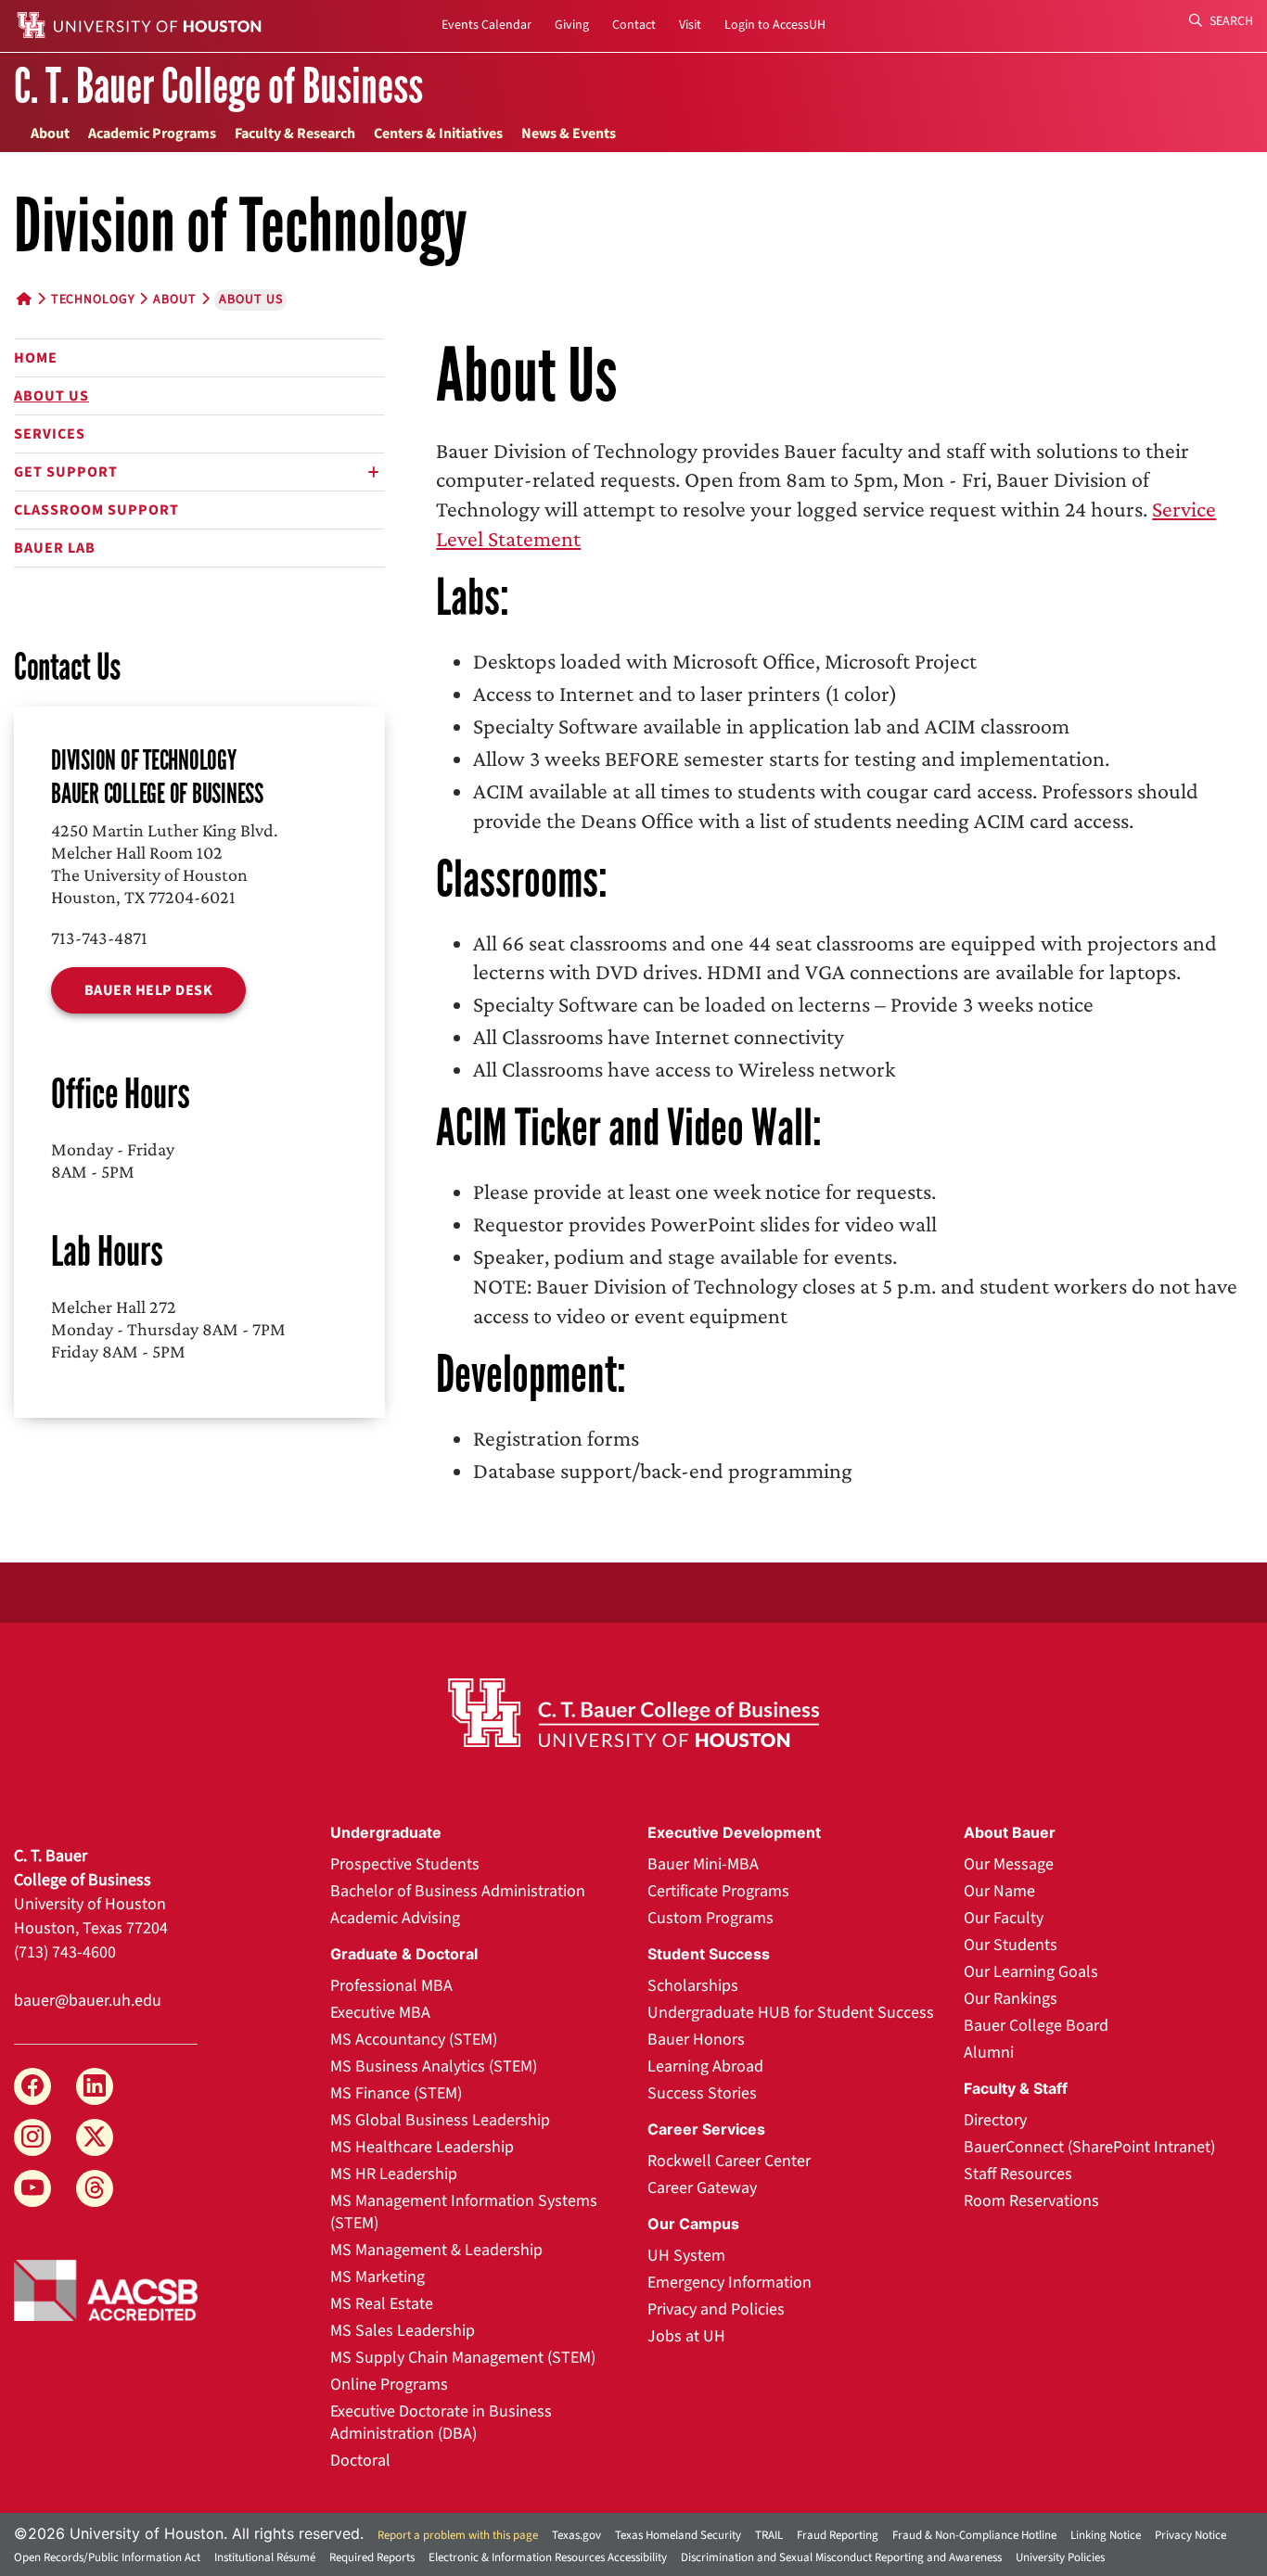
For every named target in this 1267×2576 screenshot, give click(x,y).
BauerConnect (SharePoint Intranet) (1089, 2147)
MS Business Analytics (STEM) (434, 2066)
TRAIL (769, 2535)
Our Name (999, 1891)
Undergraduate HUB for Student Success (791, 2013)
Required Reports (372, 2557)
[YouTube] (32, 2188)
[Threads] (95, 2188)
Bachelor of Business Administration (458, 1891)
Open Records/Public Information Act (107, 2557)
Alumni (989, 2053)
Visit (690, 25)
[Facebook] (32, 2086)
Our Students (1011, 1945)
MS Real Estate (382, 2304)
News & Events (569, 134)
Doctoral (360, 2461)
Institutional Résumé (265, 2557)
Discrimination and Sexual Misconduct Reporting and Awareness (841, 2557)
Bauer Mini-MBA (703, 1864)
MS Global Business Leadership (440, 2120)
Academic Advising (395, 1918)
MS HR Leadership (394, 2174)
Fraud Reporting (838, 2535)
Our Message (1009, 1864)
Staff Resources (1018, 2174)
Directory (995, 2120)
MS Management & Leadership (436, 2250)
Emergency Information (729, 2283)
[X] (95, 2137)
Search (1230, 21)
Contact (634, 25)
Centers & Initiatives (438, 134)
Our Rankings (1011, 1999)
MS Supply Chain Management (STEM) (463, 2358)
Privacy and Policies (716, 2309)
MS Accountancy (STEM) (414, 2040)
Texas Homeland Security (678, 2535)
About (50, 134)
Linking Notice (1106, 2535)
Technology (93, 300)
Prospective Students (405, 1864)
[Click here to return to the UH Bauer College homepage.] (634, 1713)
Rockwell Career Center (729, 2161)
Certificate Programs (718, 1891)
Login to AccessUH (775, 25)
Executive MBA (380, 2013)
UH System (686, 2256)
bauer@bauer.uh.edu (88, 2001)
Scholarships (693, 1986)
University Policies (1060, 2557)
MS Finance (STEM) (396, 2093)
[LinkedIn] (95, 2086)
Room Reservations (1031, 2201)
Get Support (66, 472)
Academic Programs (152, 134)
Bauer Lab (55, 548)
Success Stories (702, 2093)
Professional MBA (391, 1986)
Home (36, 358)
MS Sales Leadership (403, 2331)
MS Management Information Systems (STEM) (464, 2212)
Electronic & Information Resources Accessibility (548, 2557)
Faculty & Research (295, 134)
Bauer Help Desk (149, 990)
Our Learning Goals (1031, 1972)
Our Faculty (1004, 1918)
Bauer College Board (1036, 2026)
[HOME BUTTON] (25, 300)
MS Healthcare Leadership (422, 2147)
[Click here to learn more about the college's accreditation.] (106, 2289)
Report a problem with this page (458, 2535)
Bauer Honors (696, 2040)
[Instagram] (32, 2137)
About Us (51, 396)
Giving (572, 25)
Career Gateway (702, 2188)
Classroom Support (96, 510)
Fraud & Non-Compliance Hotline (974, 2535)
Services (50, 434)
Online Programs (389, 2385)
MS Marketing (378, 2277)
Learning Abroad (705, 2066)
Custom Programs (710, 1918)
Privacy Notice (1190, 2535)
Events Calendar (486, 25)
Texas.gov (576, 2535)
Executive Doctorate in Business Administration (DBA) (441, 2423)
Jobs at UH (686, 2336)
